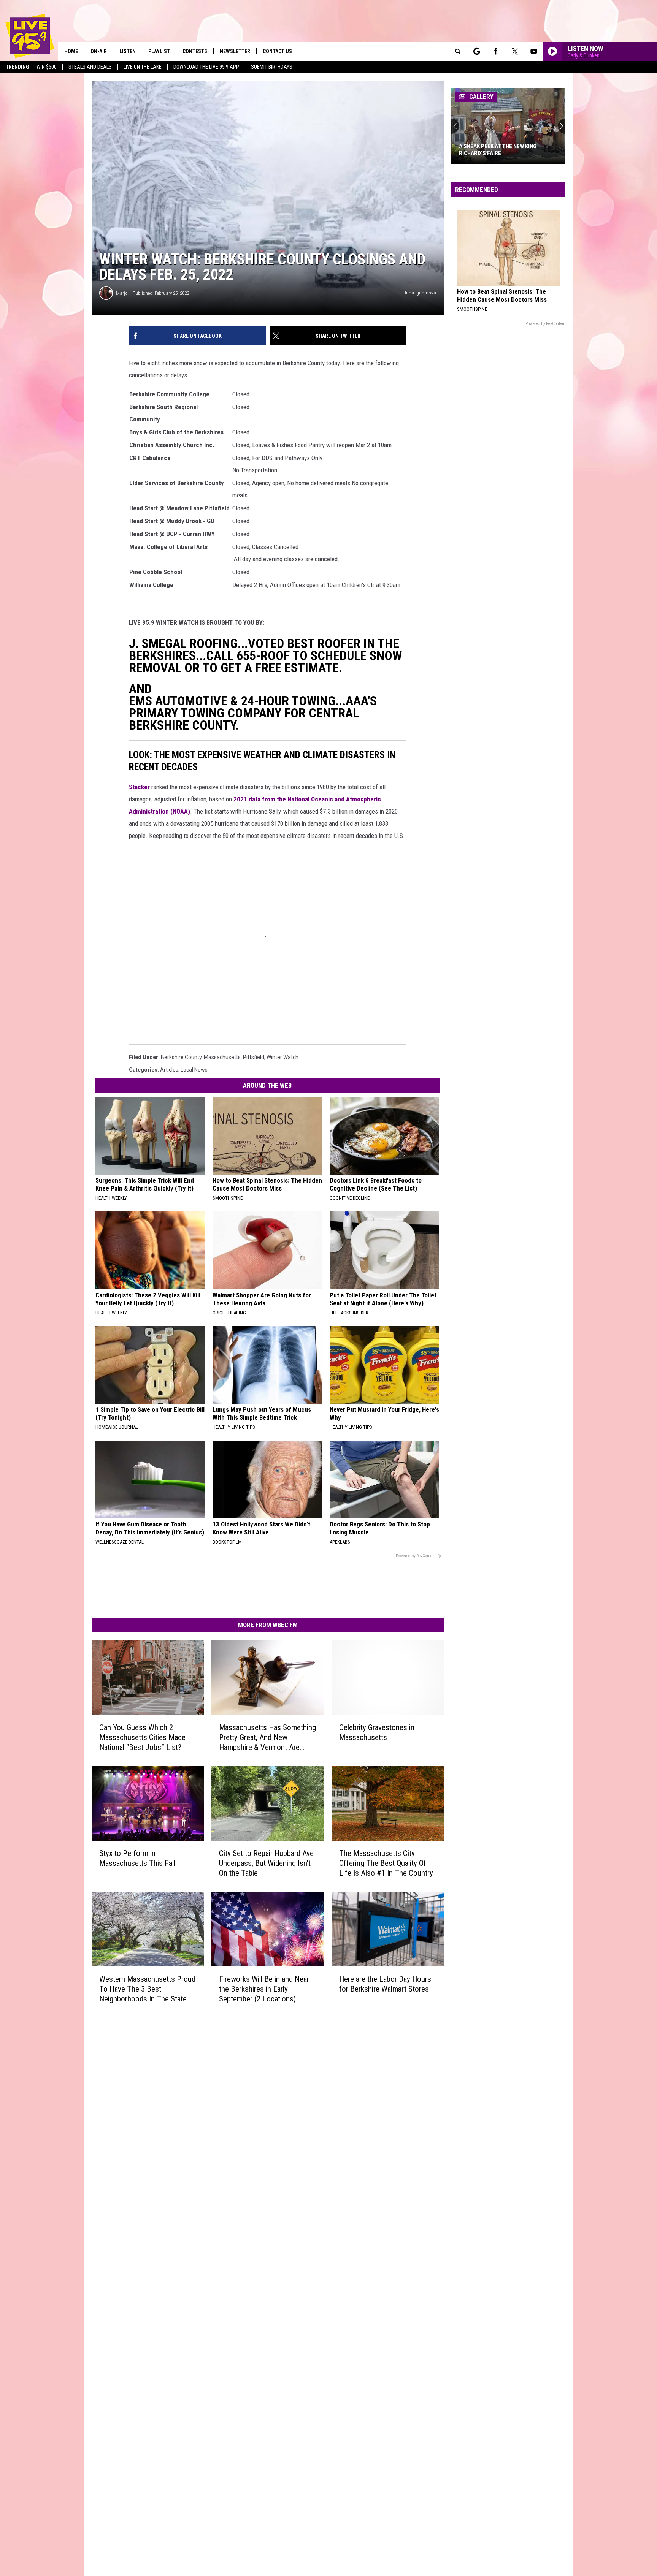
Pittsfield (254, 1057)
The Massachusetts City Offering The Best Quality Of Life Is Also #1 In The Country (386, 1863)
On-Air (99, 51)
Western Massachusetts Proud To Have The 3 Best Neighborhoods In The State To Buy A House (147, 1989)
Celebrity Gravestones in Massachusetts (377, 1732)
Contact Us (277, 51)
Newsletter (235, 51)
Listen (128, 51)
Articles (169, 1070)
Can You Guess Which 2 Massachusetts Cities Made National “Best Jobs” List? (142, 1737)
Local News (194, 1070)
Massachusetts (222, 1057)
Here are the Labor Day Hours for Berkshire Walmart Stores (385, 1984)
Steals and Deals (90, 67)
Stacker (139, 787)
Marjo (122, 293)
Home (71, 51)
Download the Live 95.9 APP (206, 67)
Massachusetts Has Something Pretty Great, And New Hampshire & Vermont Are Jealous (267, 1738)
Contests (195, 51)
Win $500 (47, 67)
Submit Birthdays (272, 67)
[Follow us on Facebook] (496, 51)
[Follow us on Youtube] (534, 51)
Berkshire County (181, 1057)
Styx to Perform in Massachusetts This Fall (137, 1858)
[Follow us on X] (515, 51)
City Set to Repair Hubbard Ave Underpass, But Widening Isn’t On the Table (266, 1863)
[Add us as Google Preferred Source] (477, 51)
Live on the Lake (143, 67)
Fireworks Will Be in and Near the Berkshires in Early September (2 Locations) (264, 1989)
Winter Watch (282, 1057)
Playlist (159, 51)
